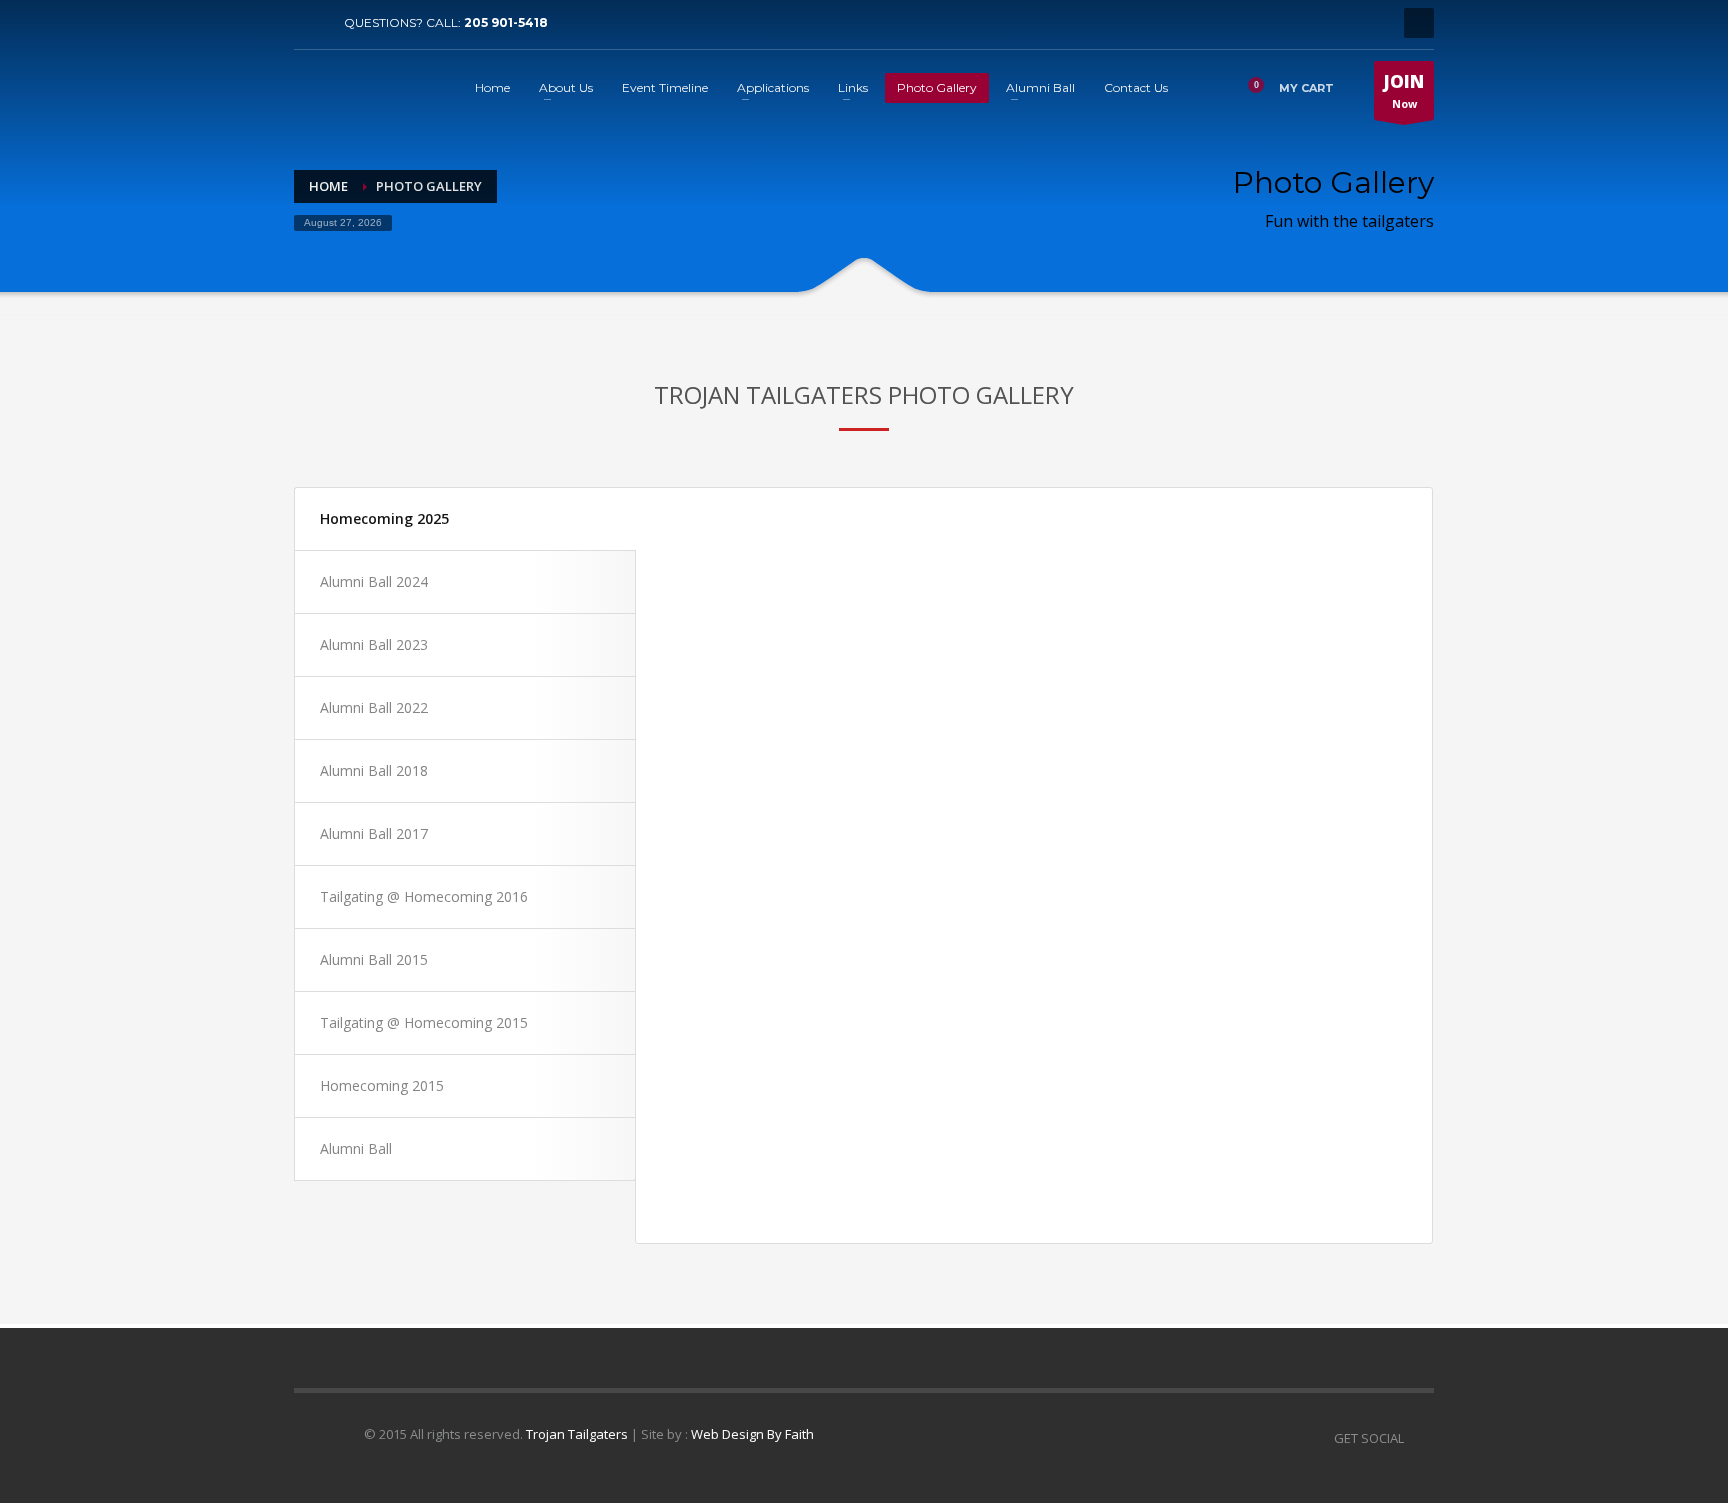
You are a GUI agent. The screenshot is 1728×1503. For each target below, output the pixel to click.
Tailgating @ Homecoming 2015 (424, 1022)
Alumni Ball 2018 (374, 770)
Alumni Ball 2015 (374, 959)
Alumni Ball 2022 (374, 707)
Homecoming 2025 (384, 518)
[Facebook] (309, 23)
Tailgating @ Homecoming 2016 (424, 896)
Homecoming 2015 (382, 1085)
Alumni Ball (356, 1148)
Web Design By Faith (752, 1434)
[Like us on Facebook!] (1419, 1438)
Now (1404, 90)
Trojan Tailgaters (577, 1434)
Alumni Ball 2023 (374, 644)
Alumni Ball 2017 (374, 833)
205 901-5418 (506, 22)
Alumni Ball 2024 (374, 581)
